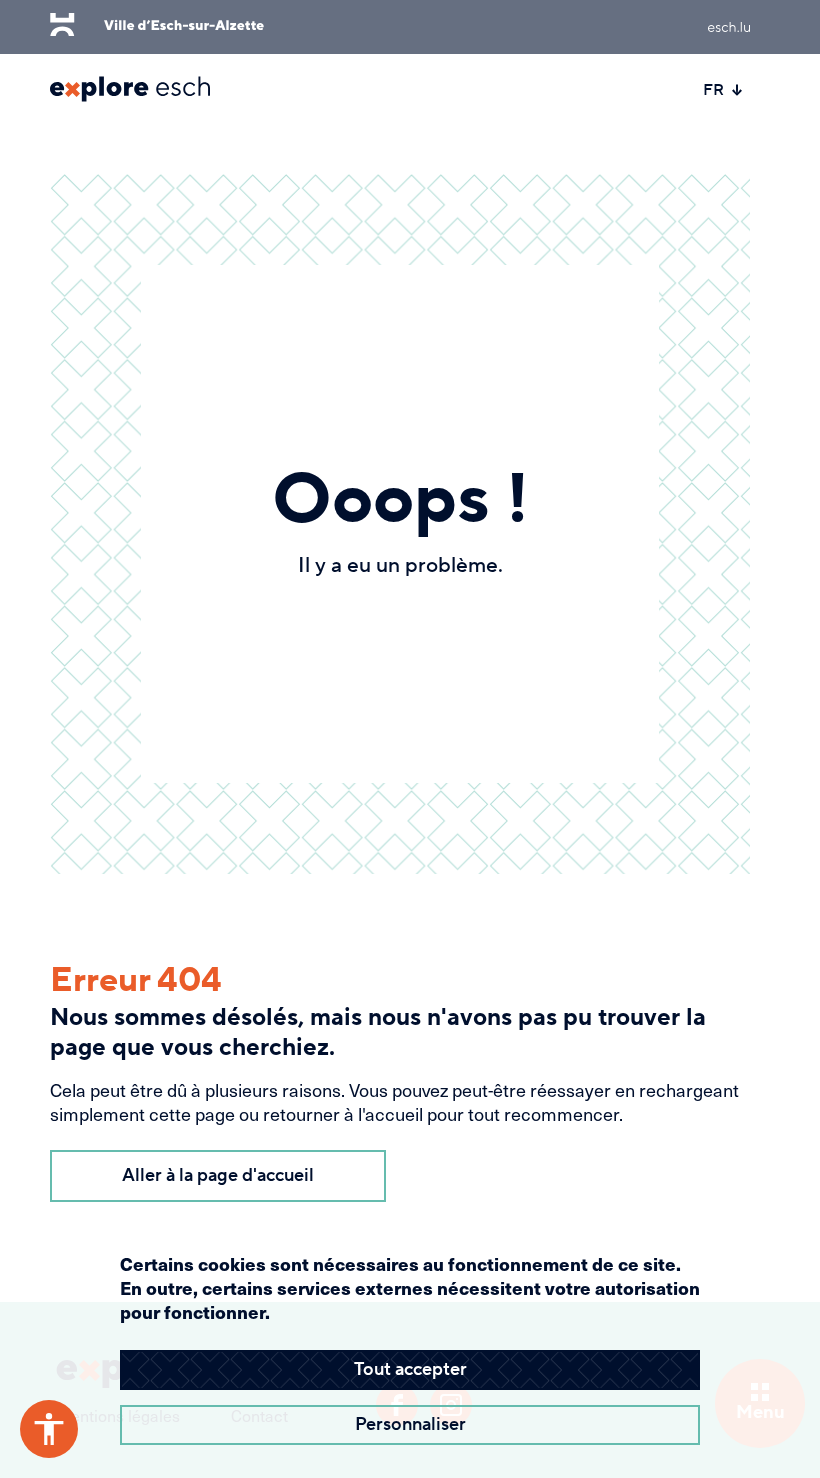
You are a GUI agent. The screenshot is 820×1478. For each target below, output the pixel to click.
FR (713, 90)
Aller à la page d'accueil (218, 1175)
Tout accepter (410, 1369)
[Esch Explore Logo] (130, 89)
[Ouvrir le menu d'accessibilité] (49, 1429)
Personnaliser (410, 1424)
